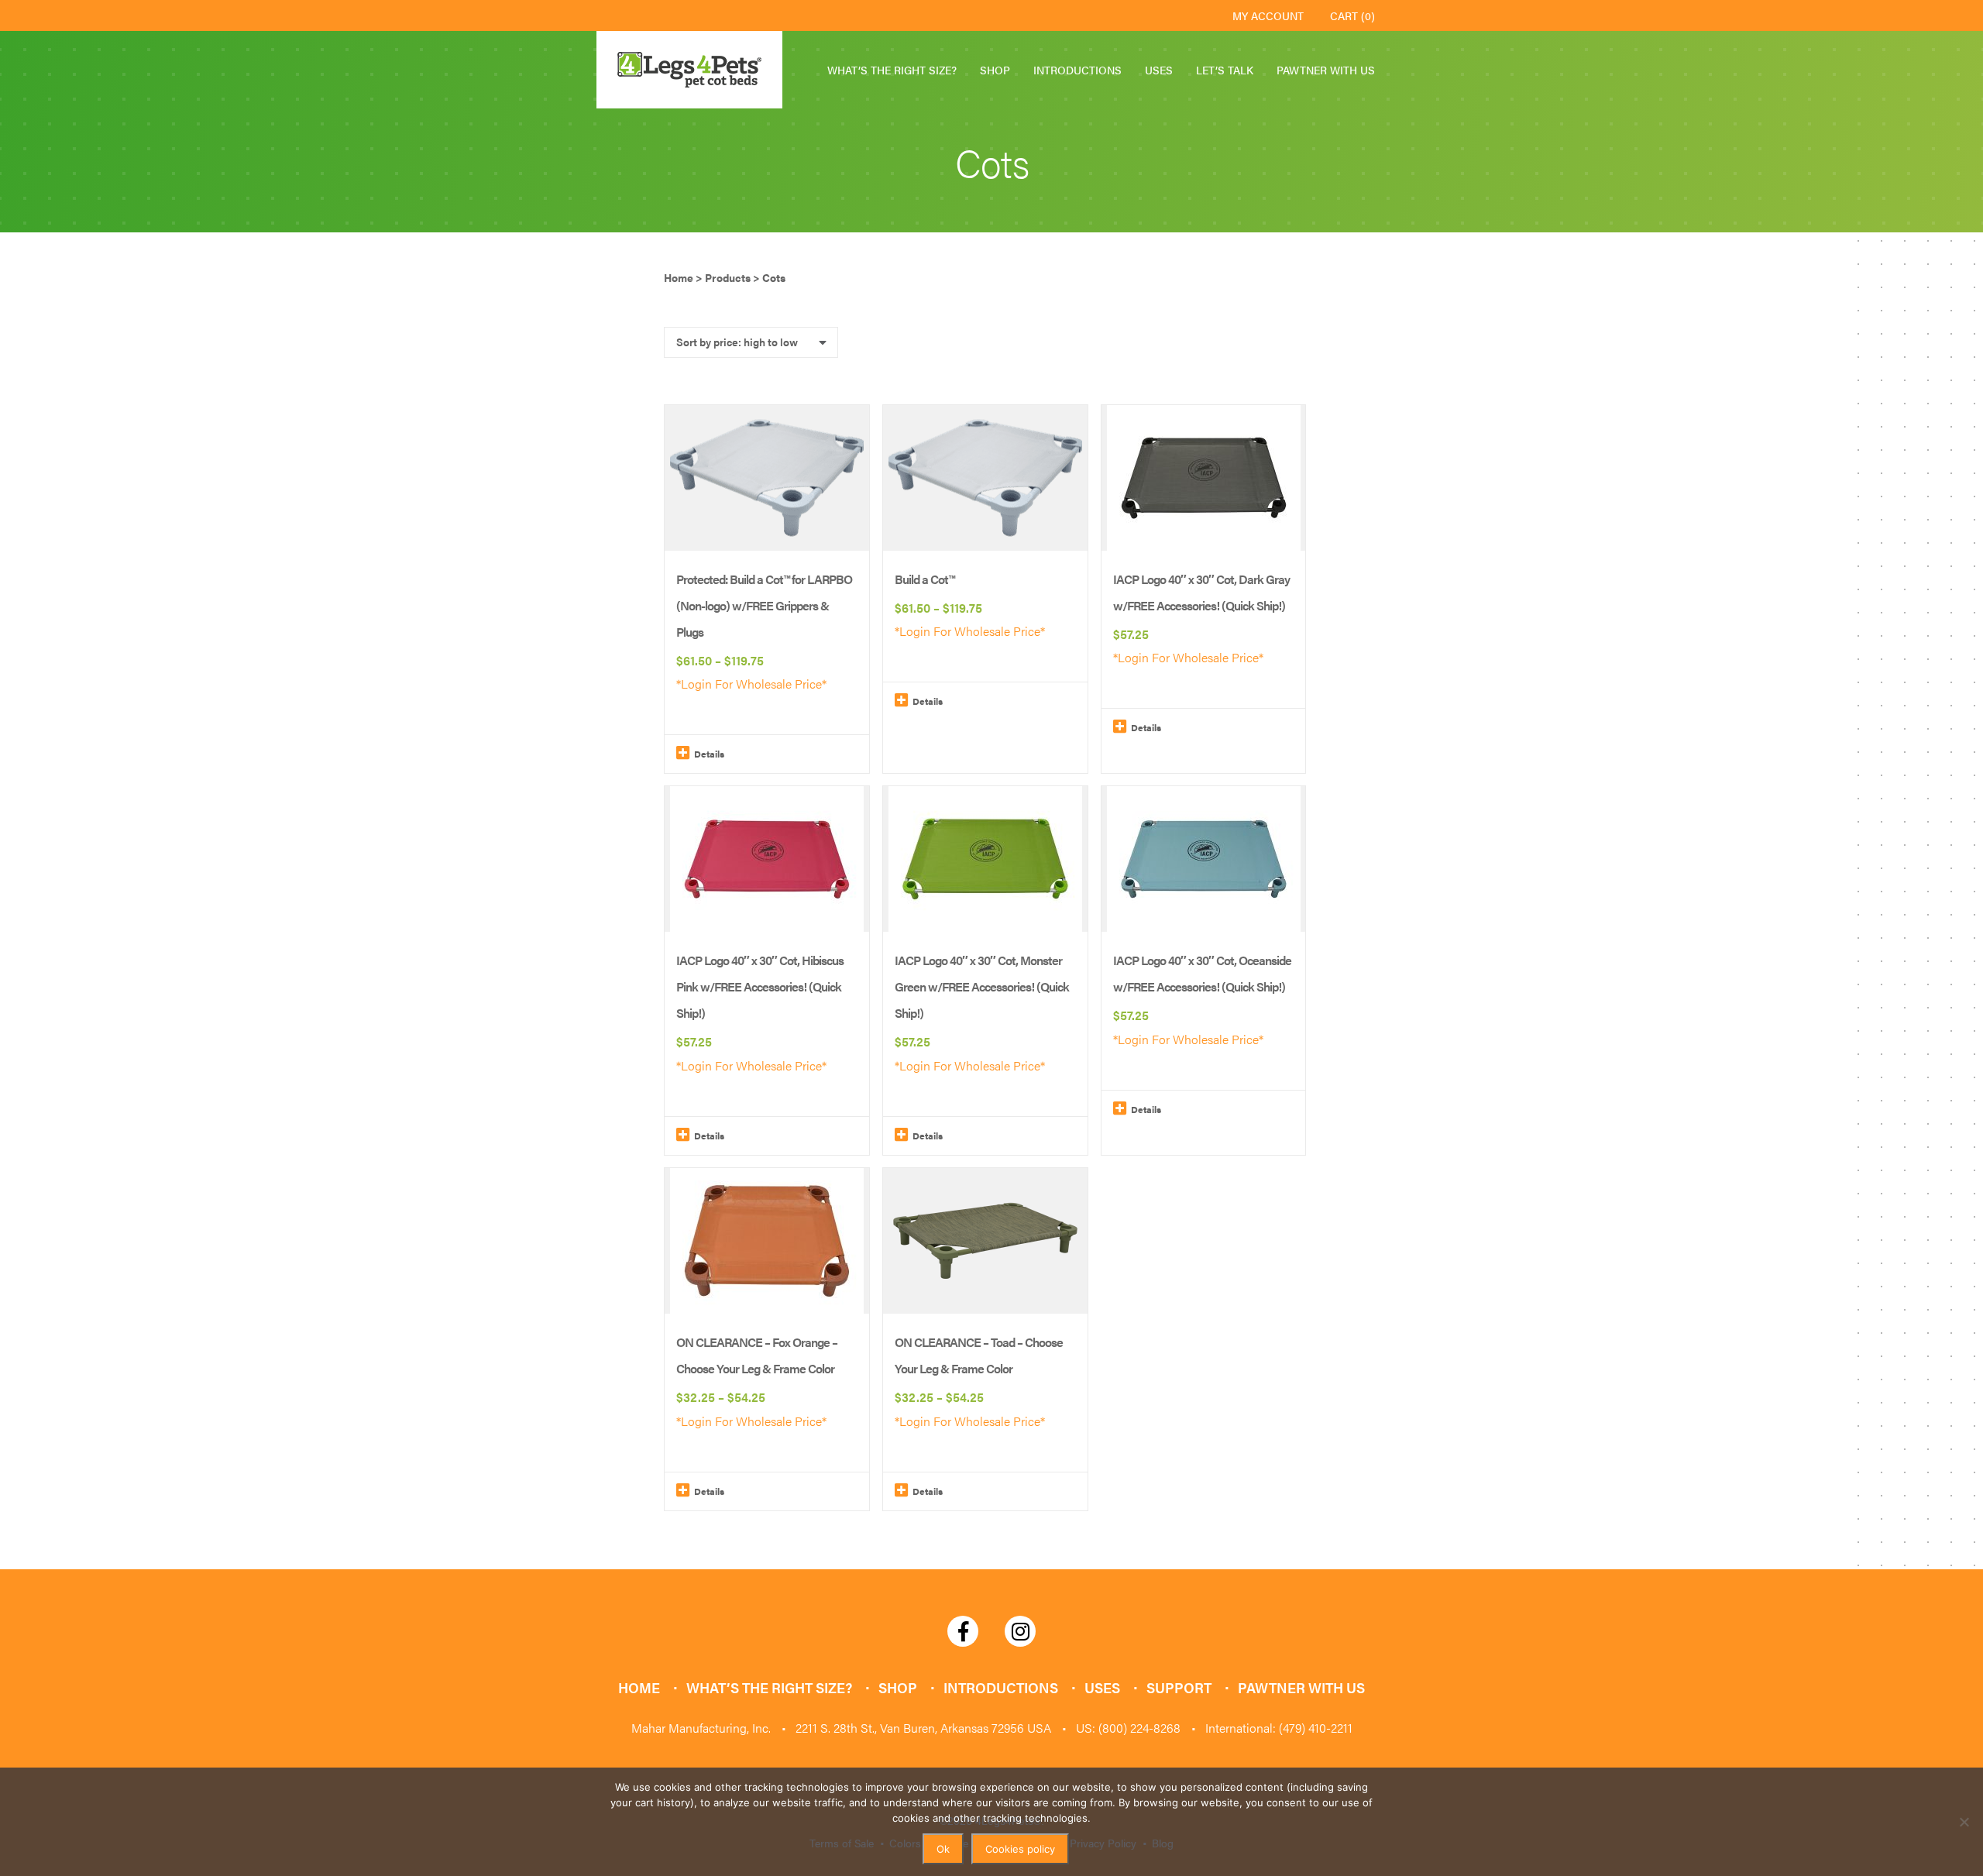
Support (1179, 1687)
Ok (943, 1849)
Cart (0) (1352, 15)
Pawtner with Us (1326, 70)
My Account (1268, 15)
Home (639, 1687)
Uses (1159, 70)
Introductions (1077, 70)
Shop (995, 70)
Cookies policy (1020, 1849)
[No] (1964, 1822)
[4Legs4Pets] (689, 70)
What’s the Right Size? (892, 70)
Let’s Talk (1225, 70)
